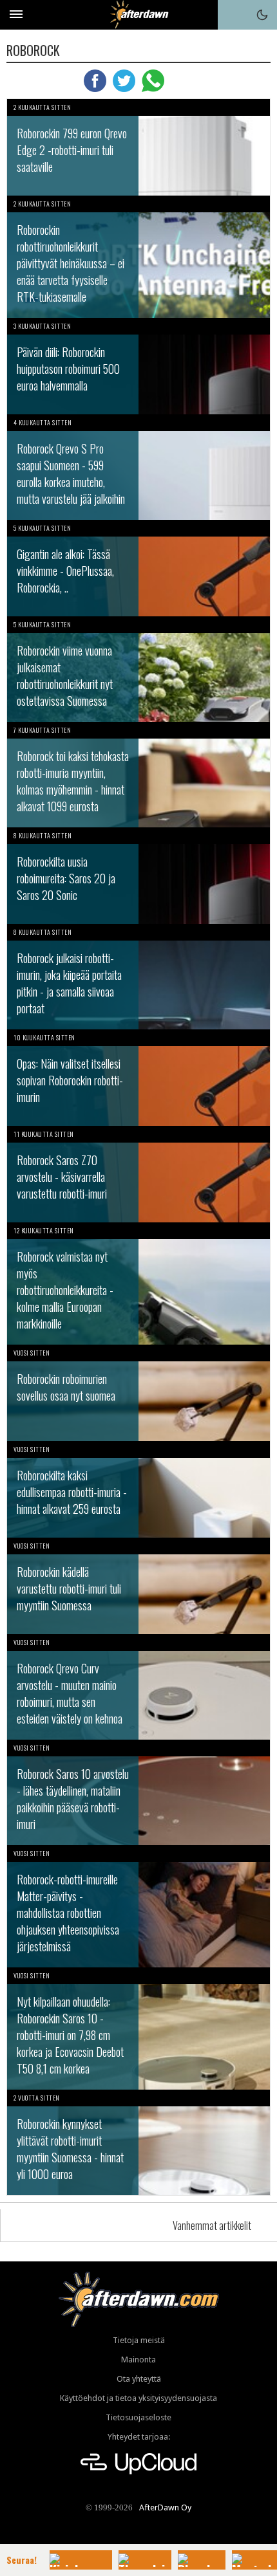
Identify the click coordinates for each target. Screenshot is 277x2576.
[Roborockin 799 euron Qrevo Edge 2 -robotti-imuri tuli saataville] (138, 147)
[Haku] (233, 15)
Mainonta (138, 2360)
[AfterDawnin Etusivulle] (139, 14)
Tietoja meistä (139, 2340)
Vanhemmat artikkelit (212, 2225)
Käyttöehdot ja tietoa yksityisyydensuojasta (138, 2398)
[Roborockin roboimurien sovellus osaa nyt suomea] (138, 1393)
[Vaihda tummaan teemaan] (262, 15)
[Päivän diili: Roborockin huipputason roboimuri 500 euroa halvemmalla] (138, 366)
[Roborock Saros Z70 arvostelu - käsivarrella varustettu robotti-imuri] (138, 1174)
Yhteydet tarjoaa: (139, 2437)
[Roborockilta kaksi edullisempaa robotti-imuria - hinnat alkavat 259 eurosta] (138, 1489)
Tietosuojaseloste (138, 2417)
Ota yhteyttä (139, 2379)
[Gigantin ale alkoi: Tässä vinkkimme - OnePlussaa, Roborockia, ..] (138, 568)
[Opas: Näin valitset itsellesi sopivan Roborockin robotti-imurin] (138, 1078)
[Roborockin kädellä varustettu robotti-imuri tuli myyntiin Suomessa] (138, 1586)
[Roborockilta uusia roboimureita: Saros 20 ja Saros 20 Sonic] (138, 876)
